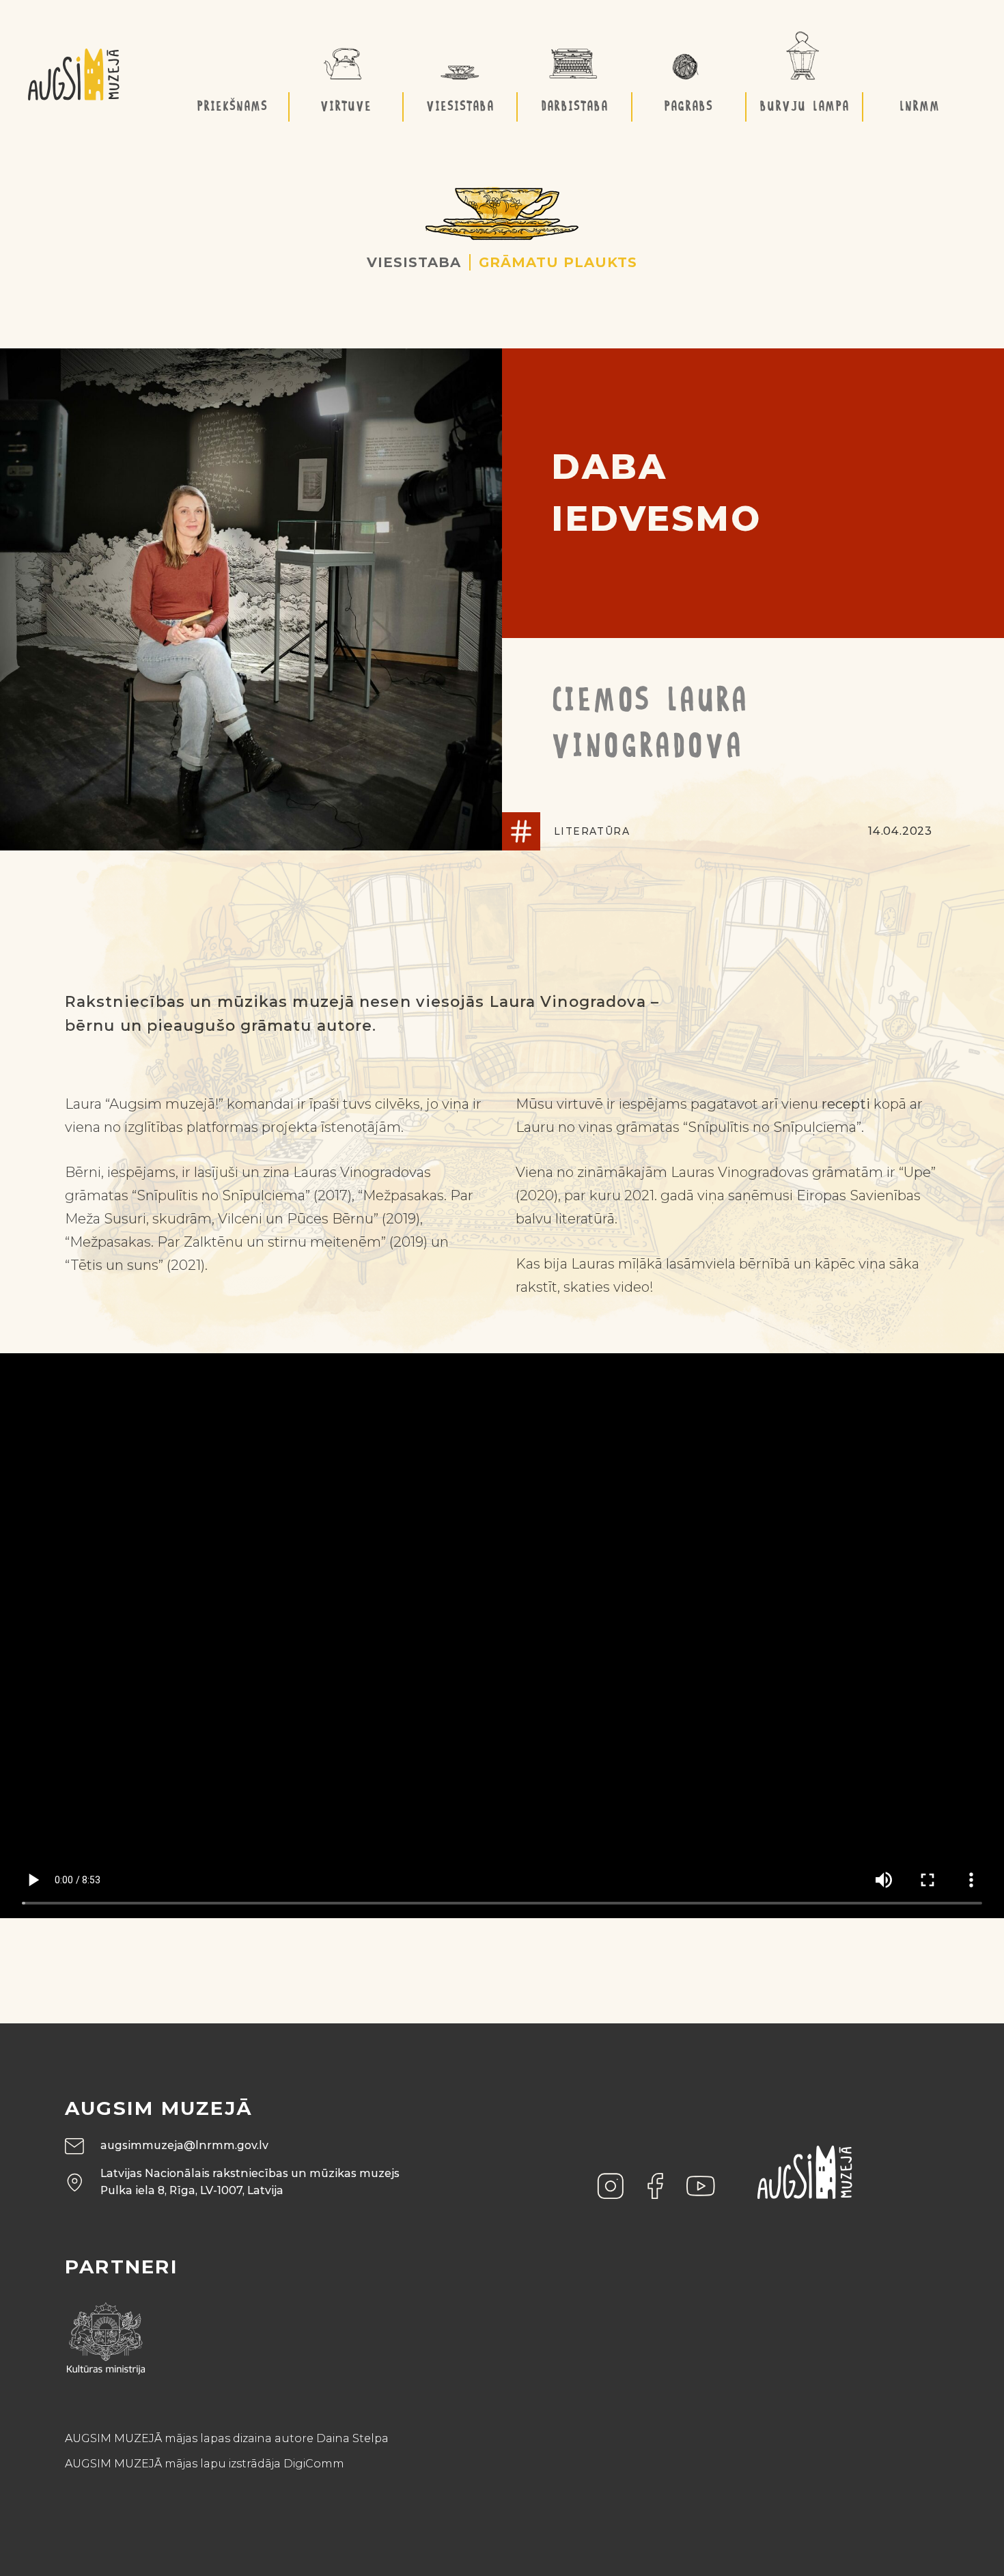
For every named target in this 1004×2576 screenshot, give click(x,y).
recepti (846, 1104)
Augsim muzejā (159, 2108)
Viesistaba (414, 262)
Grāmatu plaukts (558, 262)
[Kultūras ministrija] (106, 2333)
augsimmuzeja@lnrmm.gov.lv (184, 2145)
